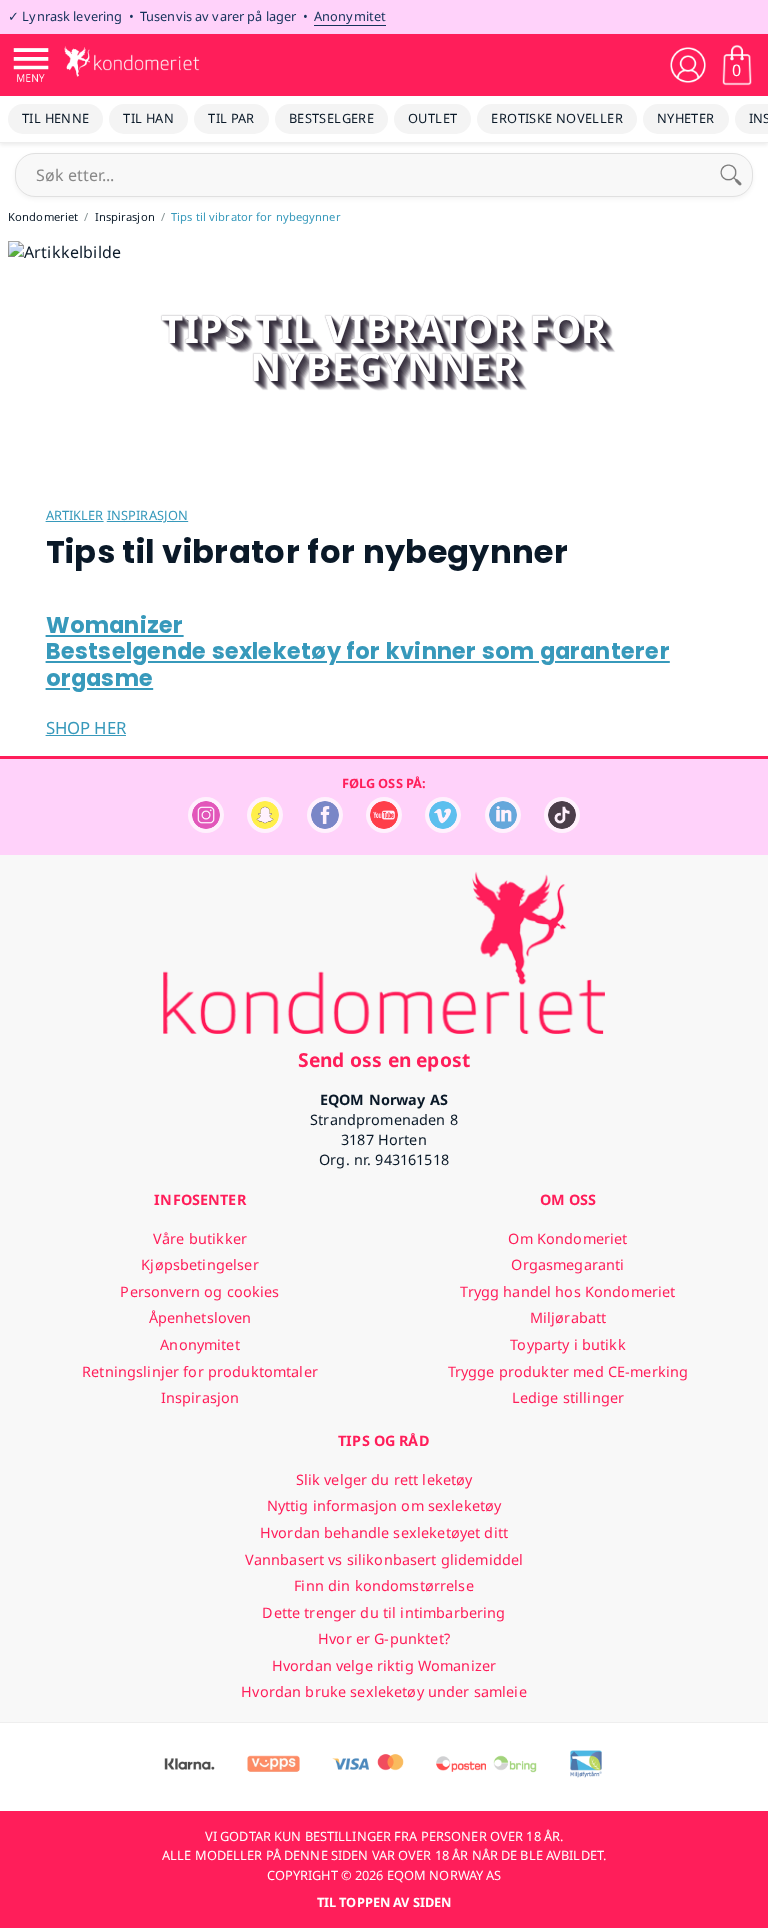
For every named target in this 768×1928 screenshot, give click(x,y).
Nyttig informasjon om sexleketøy (384, 1505)
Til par (231, 118)
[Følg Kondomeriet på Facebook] (325, 827)
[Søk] (731, 175)
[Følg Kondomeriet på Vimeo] (443, 827)
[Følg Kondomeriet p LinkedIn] (503, 827)
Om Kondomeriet (567, 1238)
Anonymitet (350, 16)
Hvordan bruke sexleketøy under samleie (383, 1691)
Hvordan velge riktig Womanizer (384, 1665)
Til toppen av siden (384, 1902)
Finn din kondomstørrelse (383, 1585)
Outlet (432, 118)
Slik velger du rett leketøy (384, 1479)
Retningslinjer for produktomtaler (200, 1371)
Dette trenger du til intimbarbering (383, 1612)
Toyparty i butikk (567, 1344)
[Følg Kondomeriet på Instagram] (206, 827)
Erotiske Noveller (557, 118)
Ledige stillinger (568, 1397)
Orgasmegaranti (567, 1264)
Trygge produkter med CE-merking (568, 1371)
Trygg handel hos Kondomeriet (567, 1291)
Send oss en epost (384, 1059)
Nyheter (686, 118)
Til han (148, 118)
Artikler (75, 515)
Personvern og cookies (199, 1291)
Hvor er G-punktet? (384, 1638)
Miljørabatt (568, 1317)
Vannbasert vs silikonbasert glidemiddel (384, 1559)
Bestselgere (331, 118)
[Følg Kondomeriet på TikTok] (562, 827)
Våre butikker (200, 1238)
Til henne (55, 118)
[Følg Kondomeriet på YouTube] (384, 827)
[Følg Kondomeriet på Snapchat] (265, 827)
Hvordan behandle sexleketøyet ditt (384, 1532)
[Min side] (688, 65)
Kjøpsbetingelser (199, 1264)
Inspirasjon (147, 515)
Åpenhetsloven (200, 1317)
